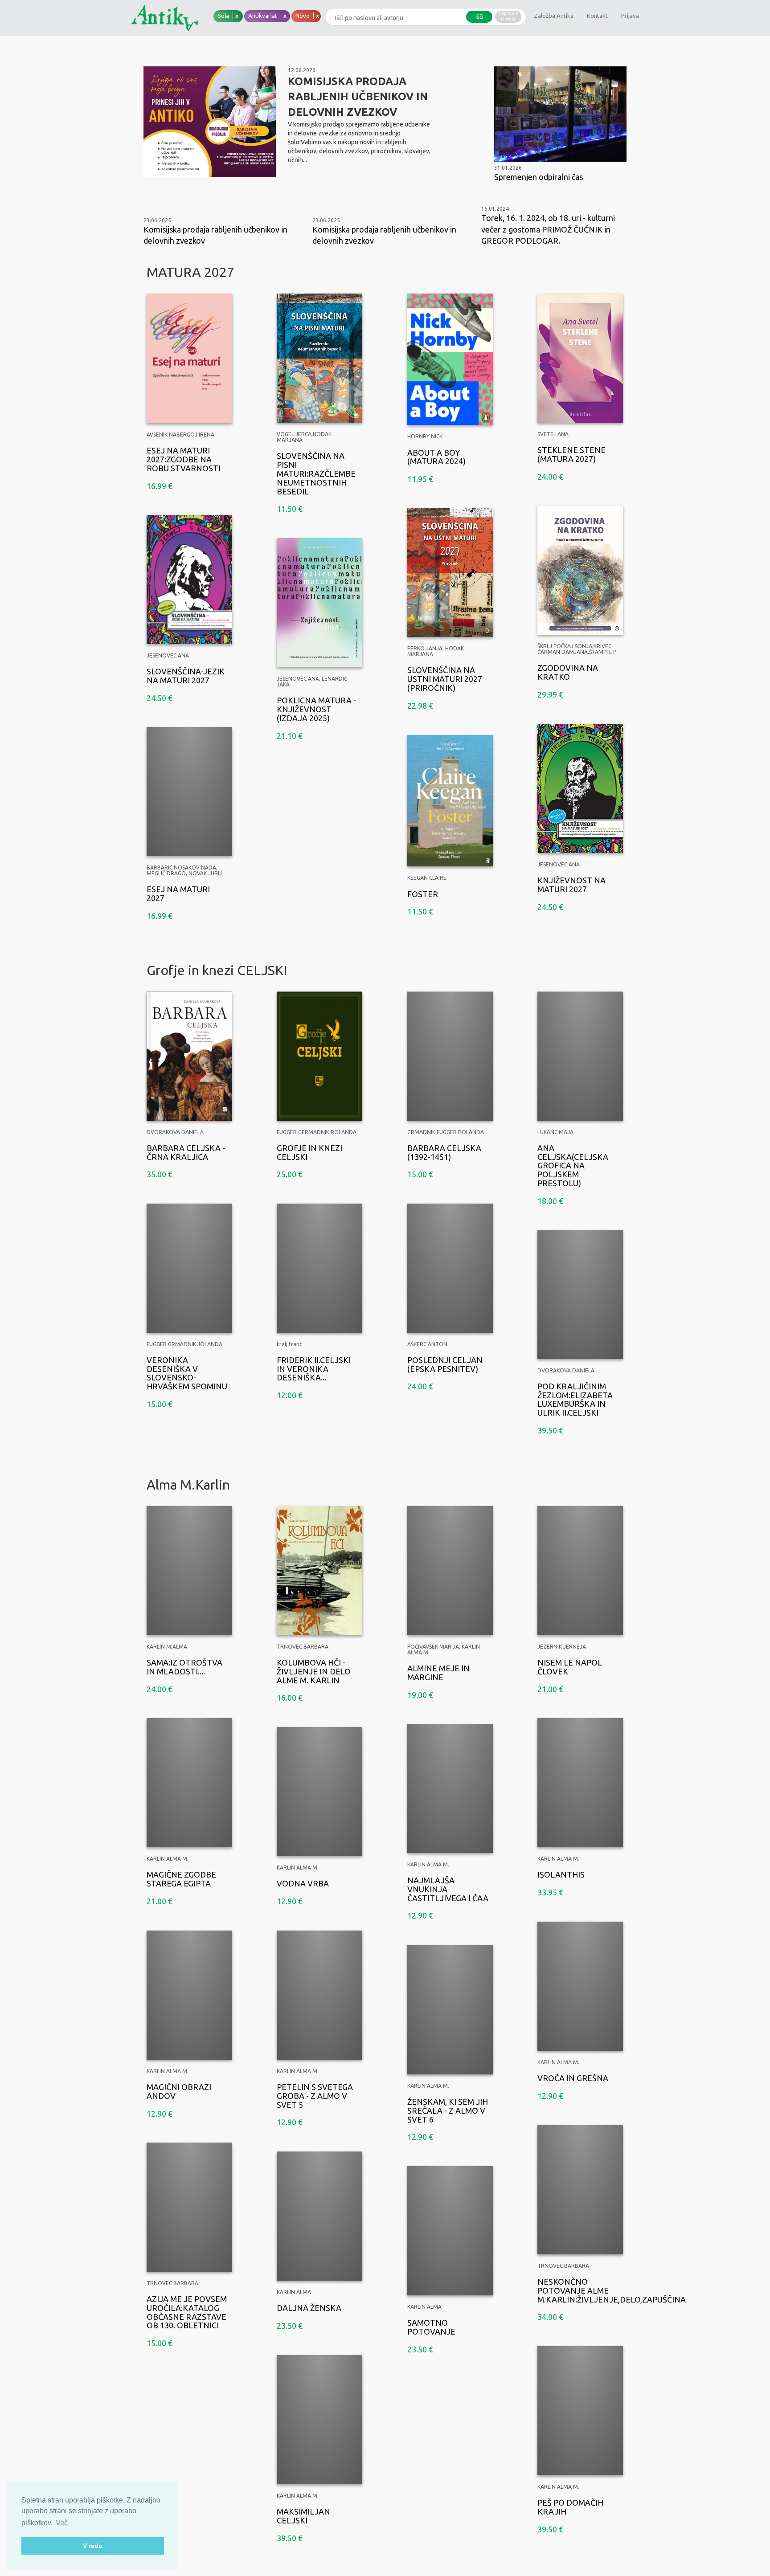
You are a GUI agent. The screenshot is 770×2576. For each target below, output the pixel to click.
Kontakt (597, 16)
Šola (224, 16)
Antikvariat (263, 16)
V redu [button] (93, 2546)
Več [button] (62, 2523)
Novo (303, 16)
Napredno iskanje (508, 16)
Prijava (630, 16)
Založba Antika (554, 16)
